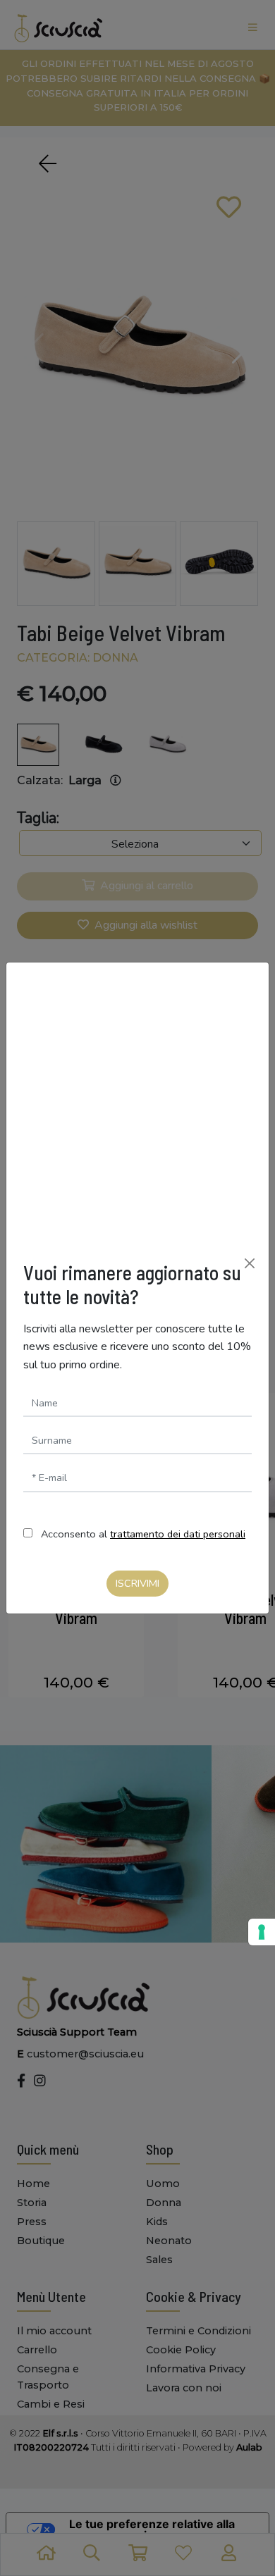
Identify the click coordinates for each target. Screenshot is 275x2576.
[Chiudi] (250, 1263)
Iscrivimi (137, 1583)
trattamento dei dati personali (178, 1534)
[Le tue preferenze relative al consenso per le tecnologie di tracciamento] (262, 1932)
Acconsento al (143, 1534)
